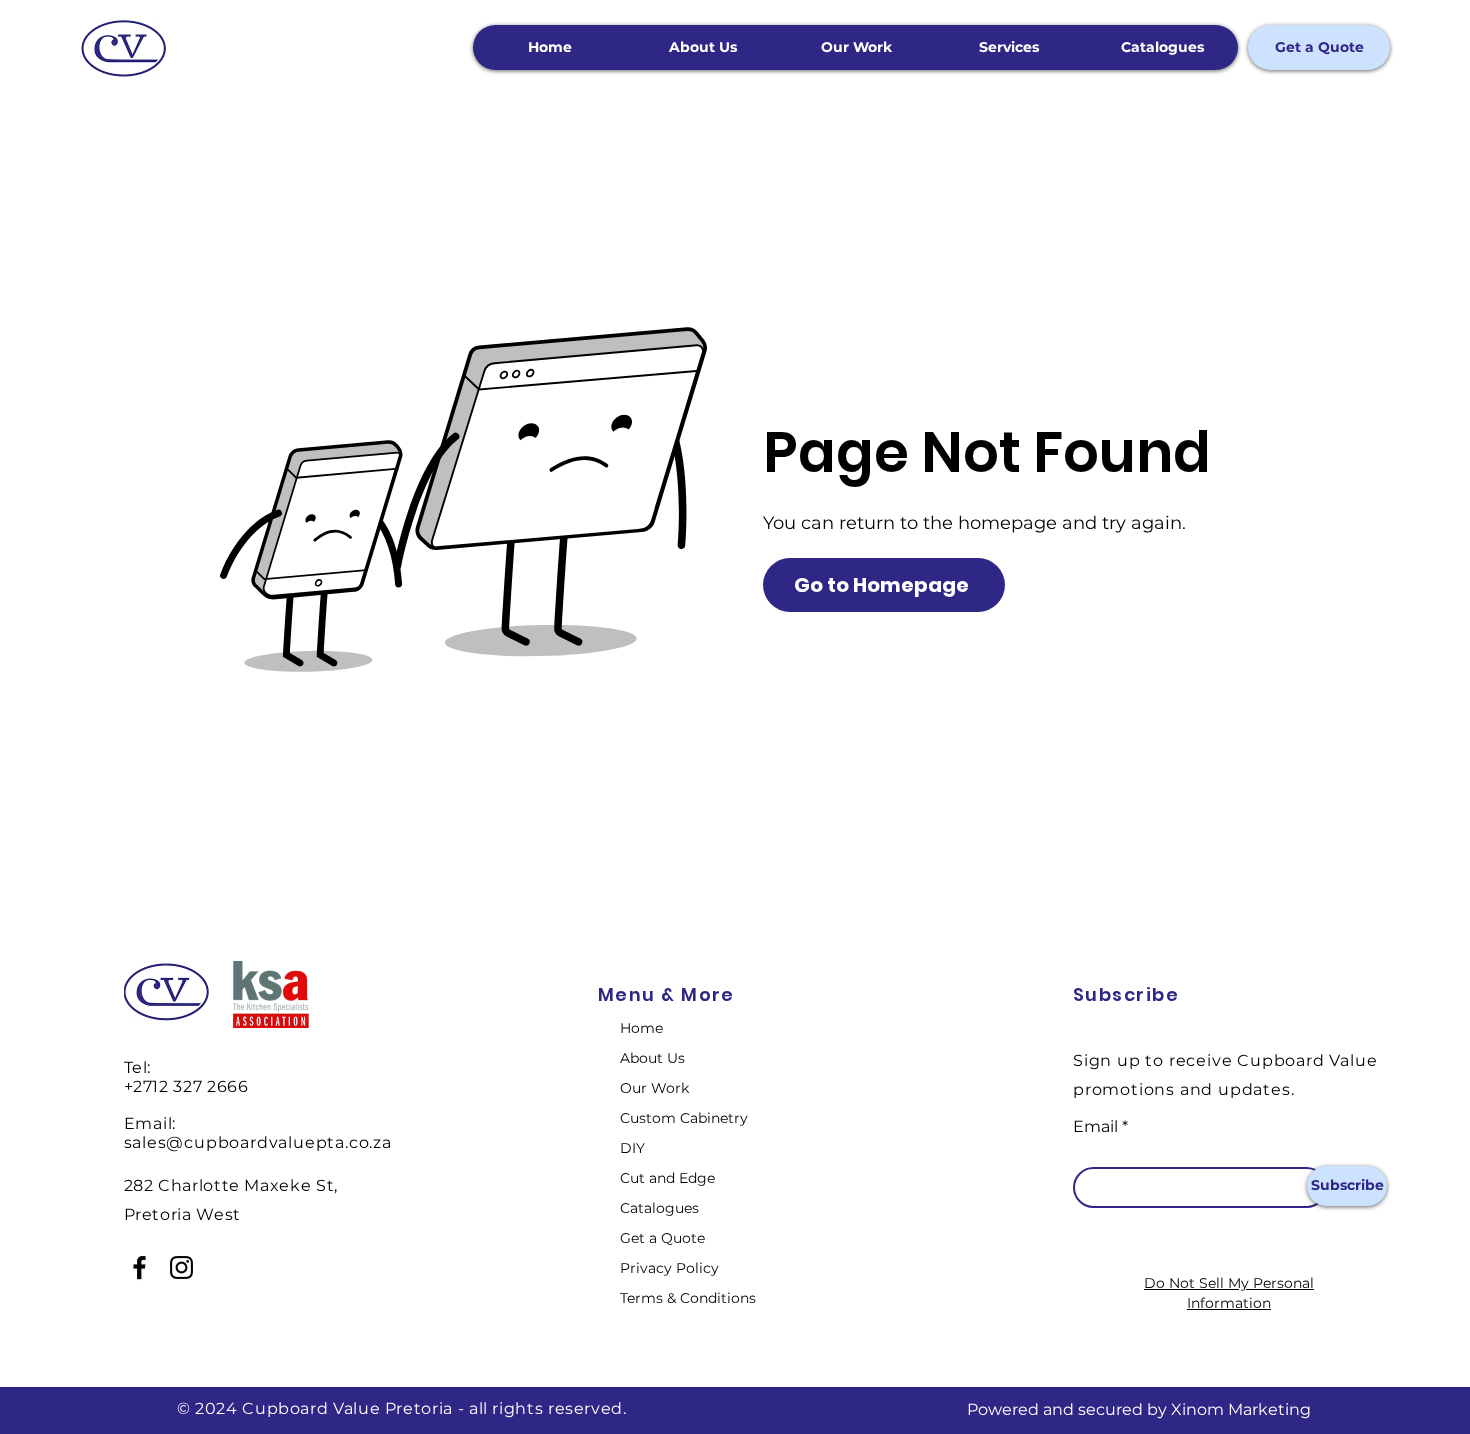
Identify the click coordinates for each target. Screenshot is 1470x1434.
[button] (1008, 47)
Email (1095, 1127)
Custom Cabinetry (684, 1118)
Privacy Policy (669, 1268)
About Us (652, 1058)
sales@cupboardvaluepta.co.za (258, 1142)
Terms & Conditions (688, 1298)
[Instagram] (181, 1267)
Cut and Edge (667, 1178)
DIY (632, 1148)
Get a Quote (662, 1238)
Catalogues (659, 1208)
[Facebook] (139, 1267)
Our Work (654, 1088)
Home (641, 1028)
